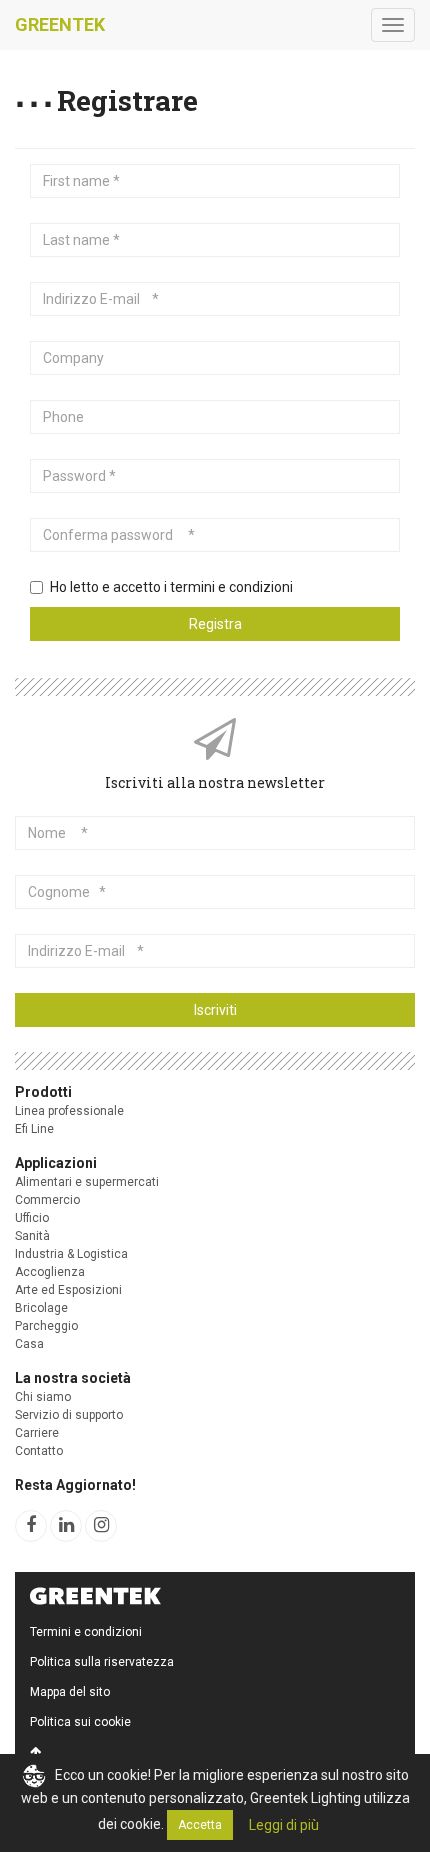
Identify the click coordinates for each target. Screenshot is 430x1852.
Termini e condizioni (86, 1632)
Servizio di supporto (69, 1415)
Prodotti (43, 1092)
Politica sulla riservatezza (102, 1662)
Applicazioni (56, 1163)
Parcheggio (46, 1326)
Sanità (32, 1236)
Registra (215, 624)
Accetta (200, 1825)
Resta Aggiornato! (75, 1485)
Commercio (47, 1200)
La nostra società (73, 1378)
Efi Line (34, 1129)
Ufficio (32, 1218)
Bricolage (41, 1308)
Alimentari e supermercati (87, 1182)
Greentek (60, 24)
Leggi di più (284, 1825)
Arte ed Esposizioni (68, 1290)
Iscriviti (215, 1010)
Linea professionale (69, 1111)
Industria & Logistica (71, 1254)
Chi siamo (43, 1397)
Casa (29, 1344)
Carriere (37, 1433)
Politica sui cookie (80, 1722)
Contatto (39, 1451)
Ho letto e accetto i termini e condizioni (171, 587)
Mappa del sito (70, 1692)
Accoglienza (50, 1272)
